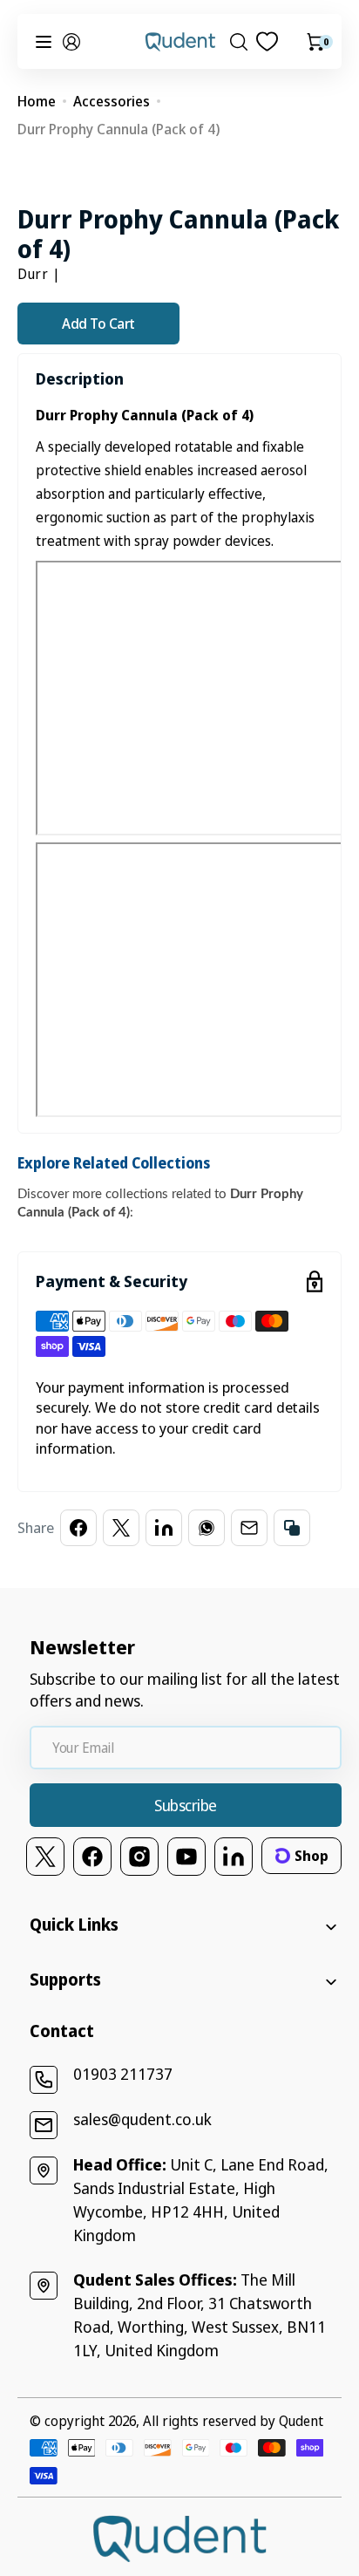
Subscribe (185, 1805)
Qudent (301, 2421)
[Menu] (44, 42)
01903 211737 (123, 2074)
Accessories (112, 101)
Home (37, 101)
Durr (33, 274)
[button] (71, 42)
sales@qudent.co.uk (142, 2119)
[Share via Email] (249, 1528)
